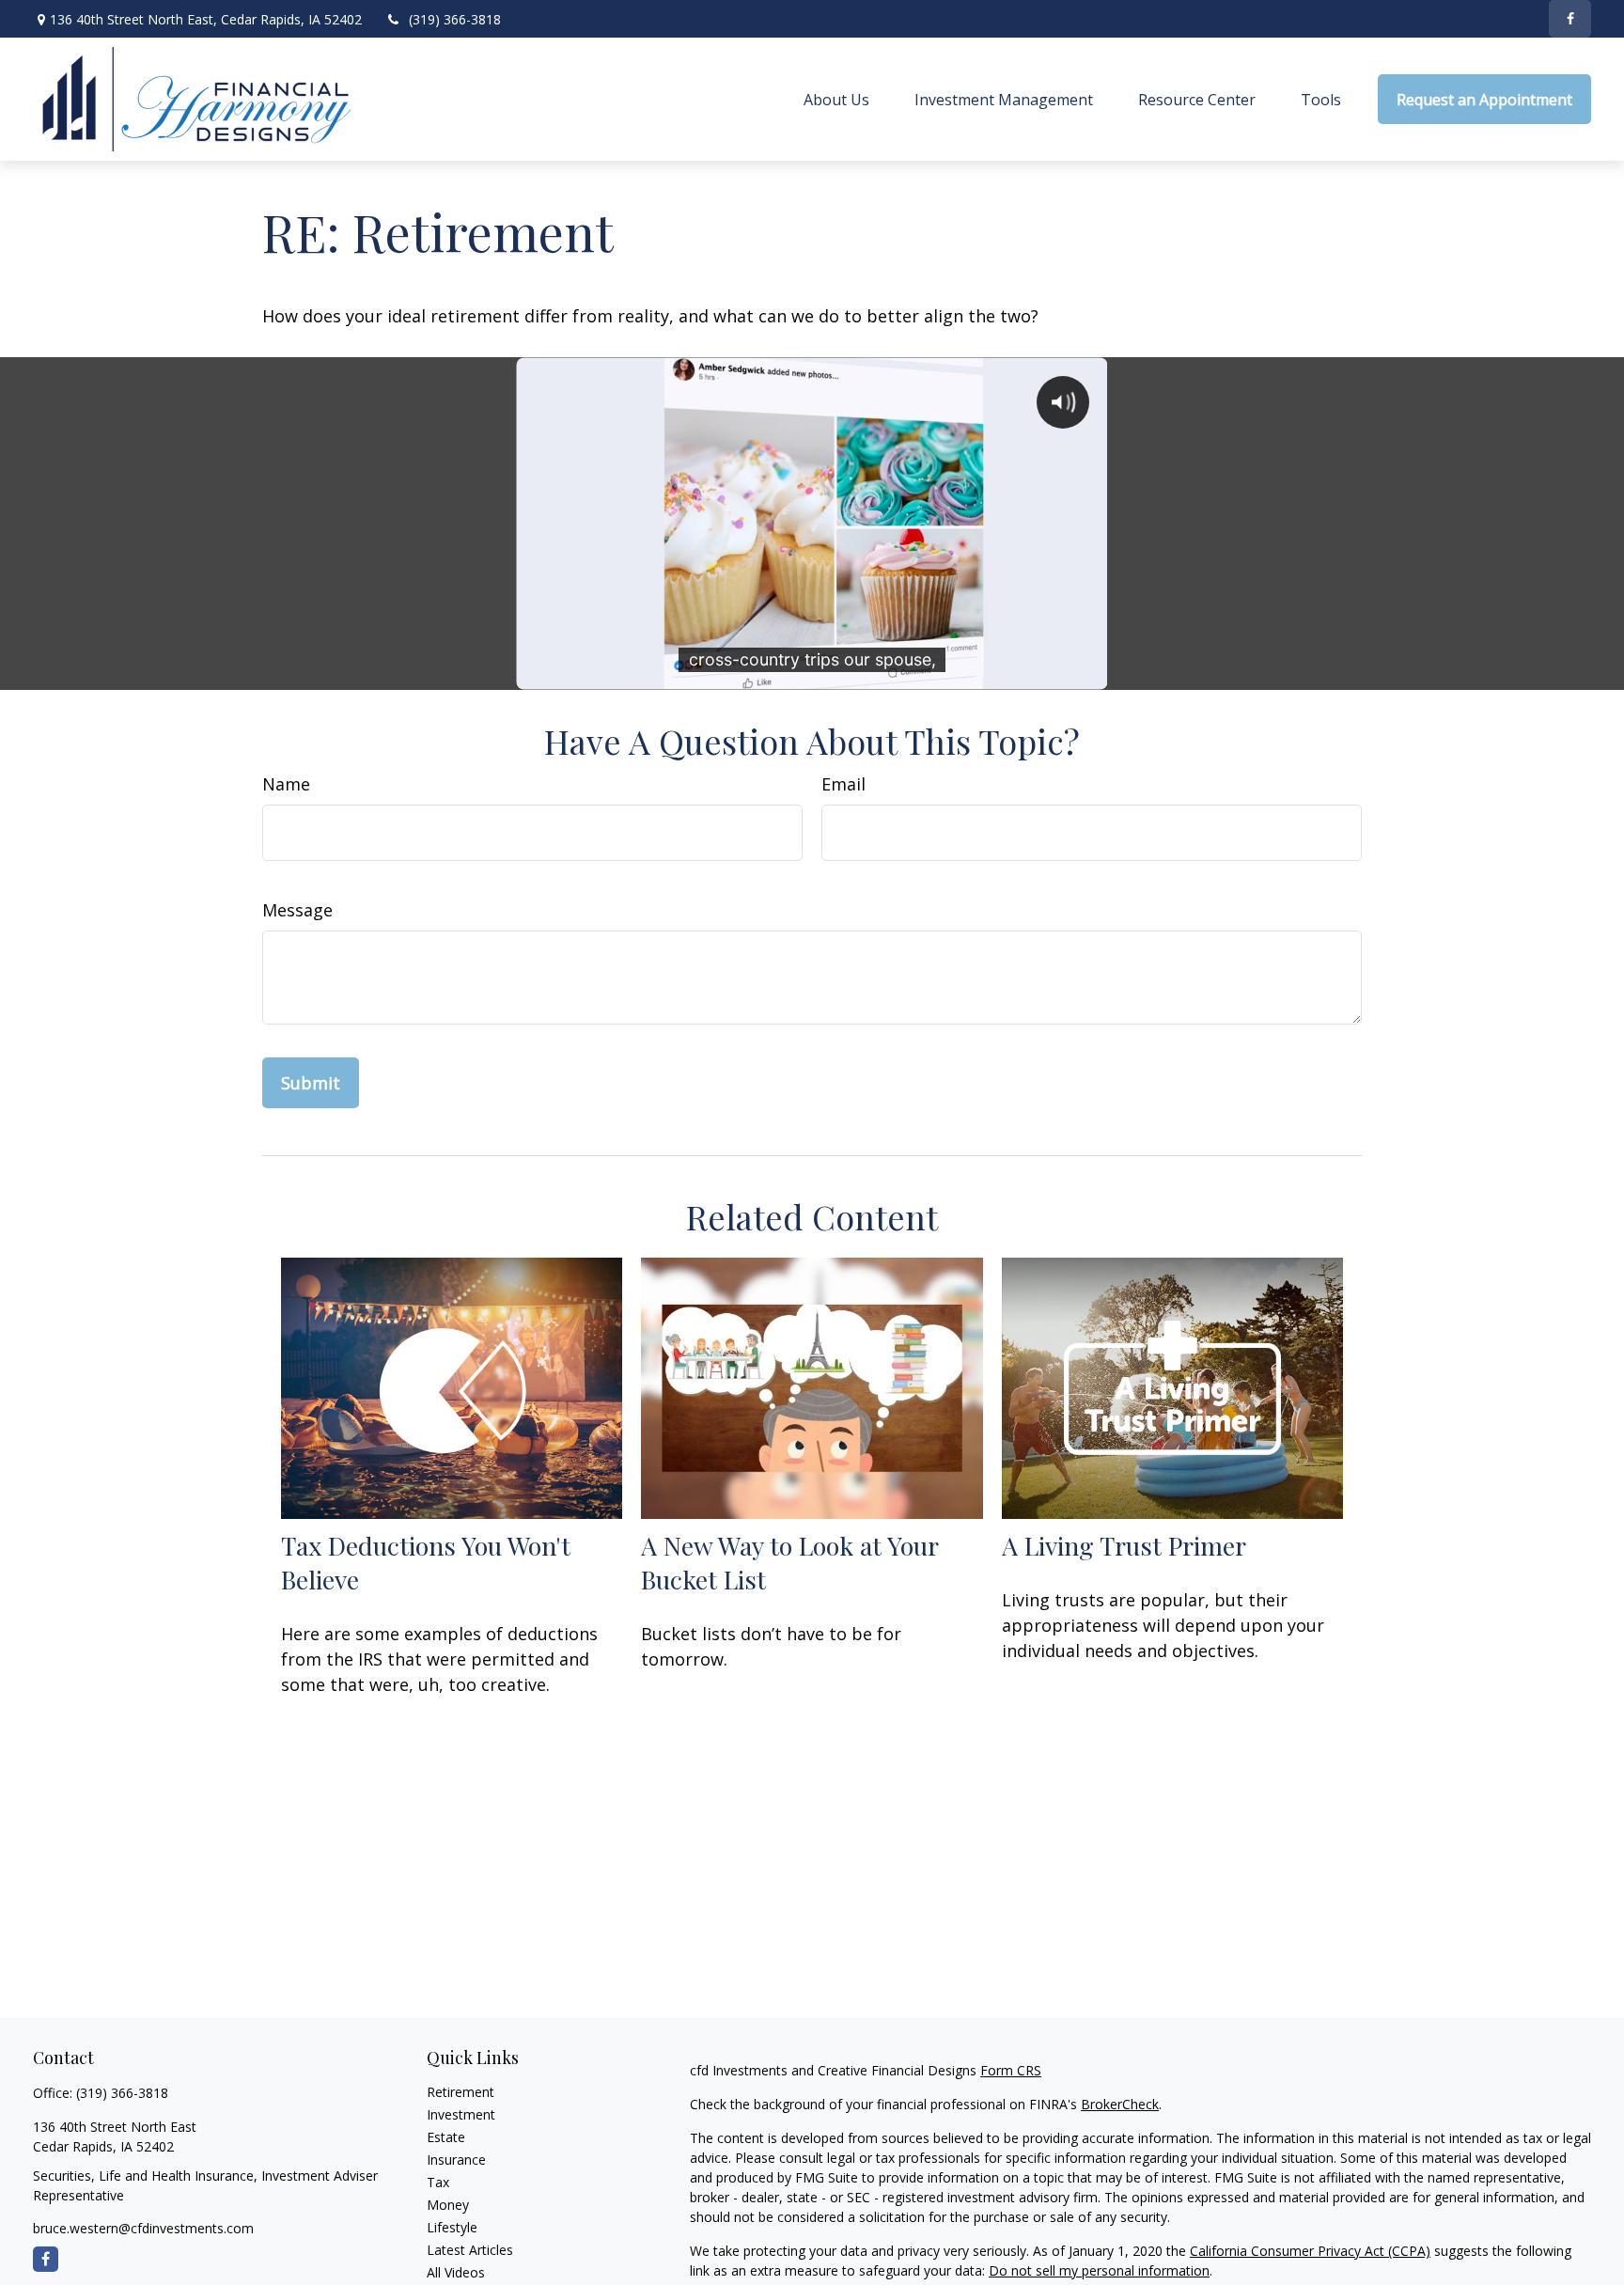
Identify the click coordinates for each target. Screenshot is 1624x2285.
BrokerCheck (1120, 2104)
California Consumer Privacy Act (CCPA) (1310, 2251)
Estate (446, 2137)
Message (297, 910)
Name (286, 784)
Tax (438, 2182)
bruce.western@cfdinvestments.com (143, 2228)
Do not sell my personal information (1099, 2270)
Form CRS (1011, 2070)
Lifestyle (452, 2227)
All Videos (456, 2272)
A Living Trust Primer (1124, 1545)
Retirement (461, 2092)
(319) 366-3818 (455, 19)
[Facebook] (1570, 19)
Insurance (456, 2160)
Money (448, 2205)
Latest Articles (470, 2250)
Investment (461, 2114)
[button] (836, 100)
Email (843, 784)
